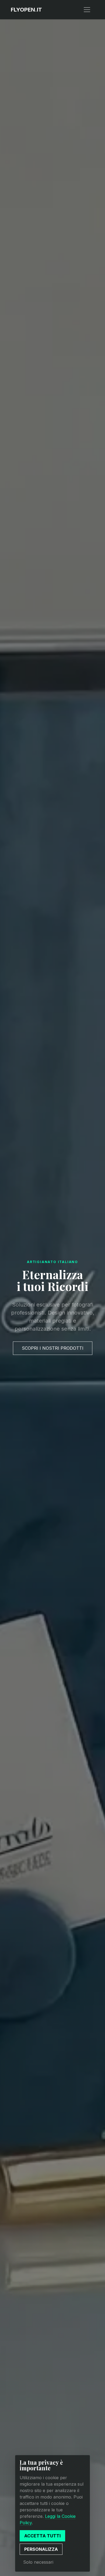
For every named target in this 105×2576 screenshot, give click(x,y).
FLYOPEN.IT (26, 10)
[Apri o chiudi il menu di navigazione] (87, 10)
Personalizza (41, 2549)
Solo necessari (38, 2562)
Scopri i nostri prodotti (53, 1348)
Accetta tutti (42, 2536)
